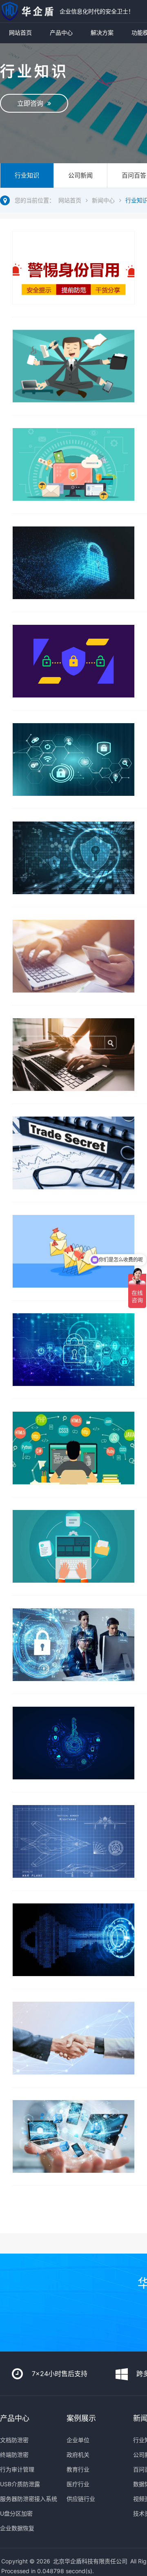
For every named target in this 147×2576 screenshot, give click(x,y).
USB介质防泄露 (20, 2484)
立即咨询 (32, 103)
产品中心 (61, 32)
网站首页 (20, 32)
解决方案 (102, 32)
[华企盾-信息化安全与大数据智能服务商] (28, 11)
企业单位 (78, 2440)
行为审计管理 (17, 2469)
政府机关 (78, 2455)
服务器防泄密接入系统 (29, 2499)
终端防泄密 (14, 2455)
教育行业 (78, 2469)
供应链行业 (81, 2499)
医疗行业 (78, 2484)
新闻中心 (103, 200)
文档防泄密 (14, 2440)
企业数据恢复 (17, 2528)
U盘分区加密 (16, 2513)
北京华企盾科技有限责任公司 (90, 2561)
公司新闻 (80, 175)
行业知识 (27, 175)
